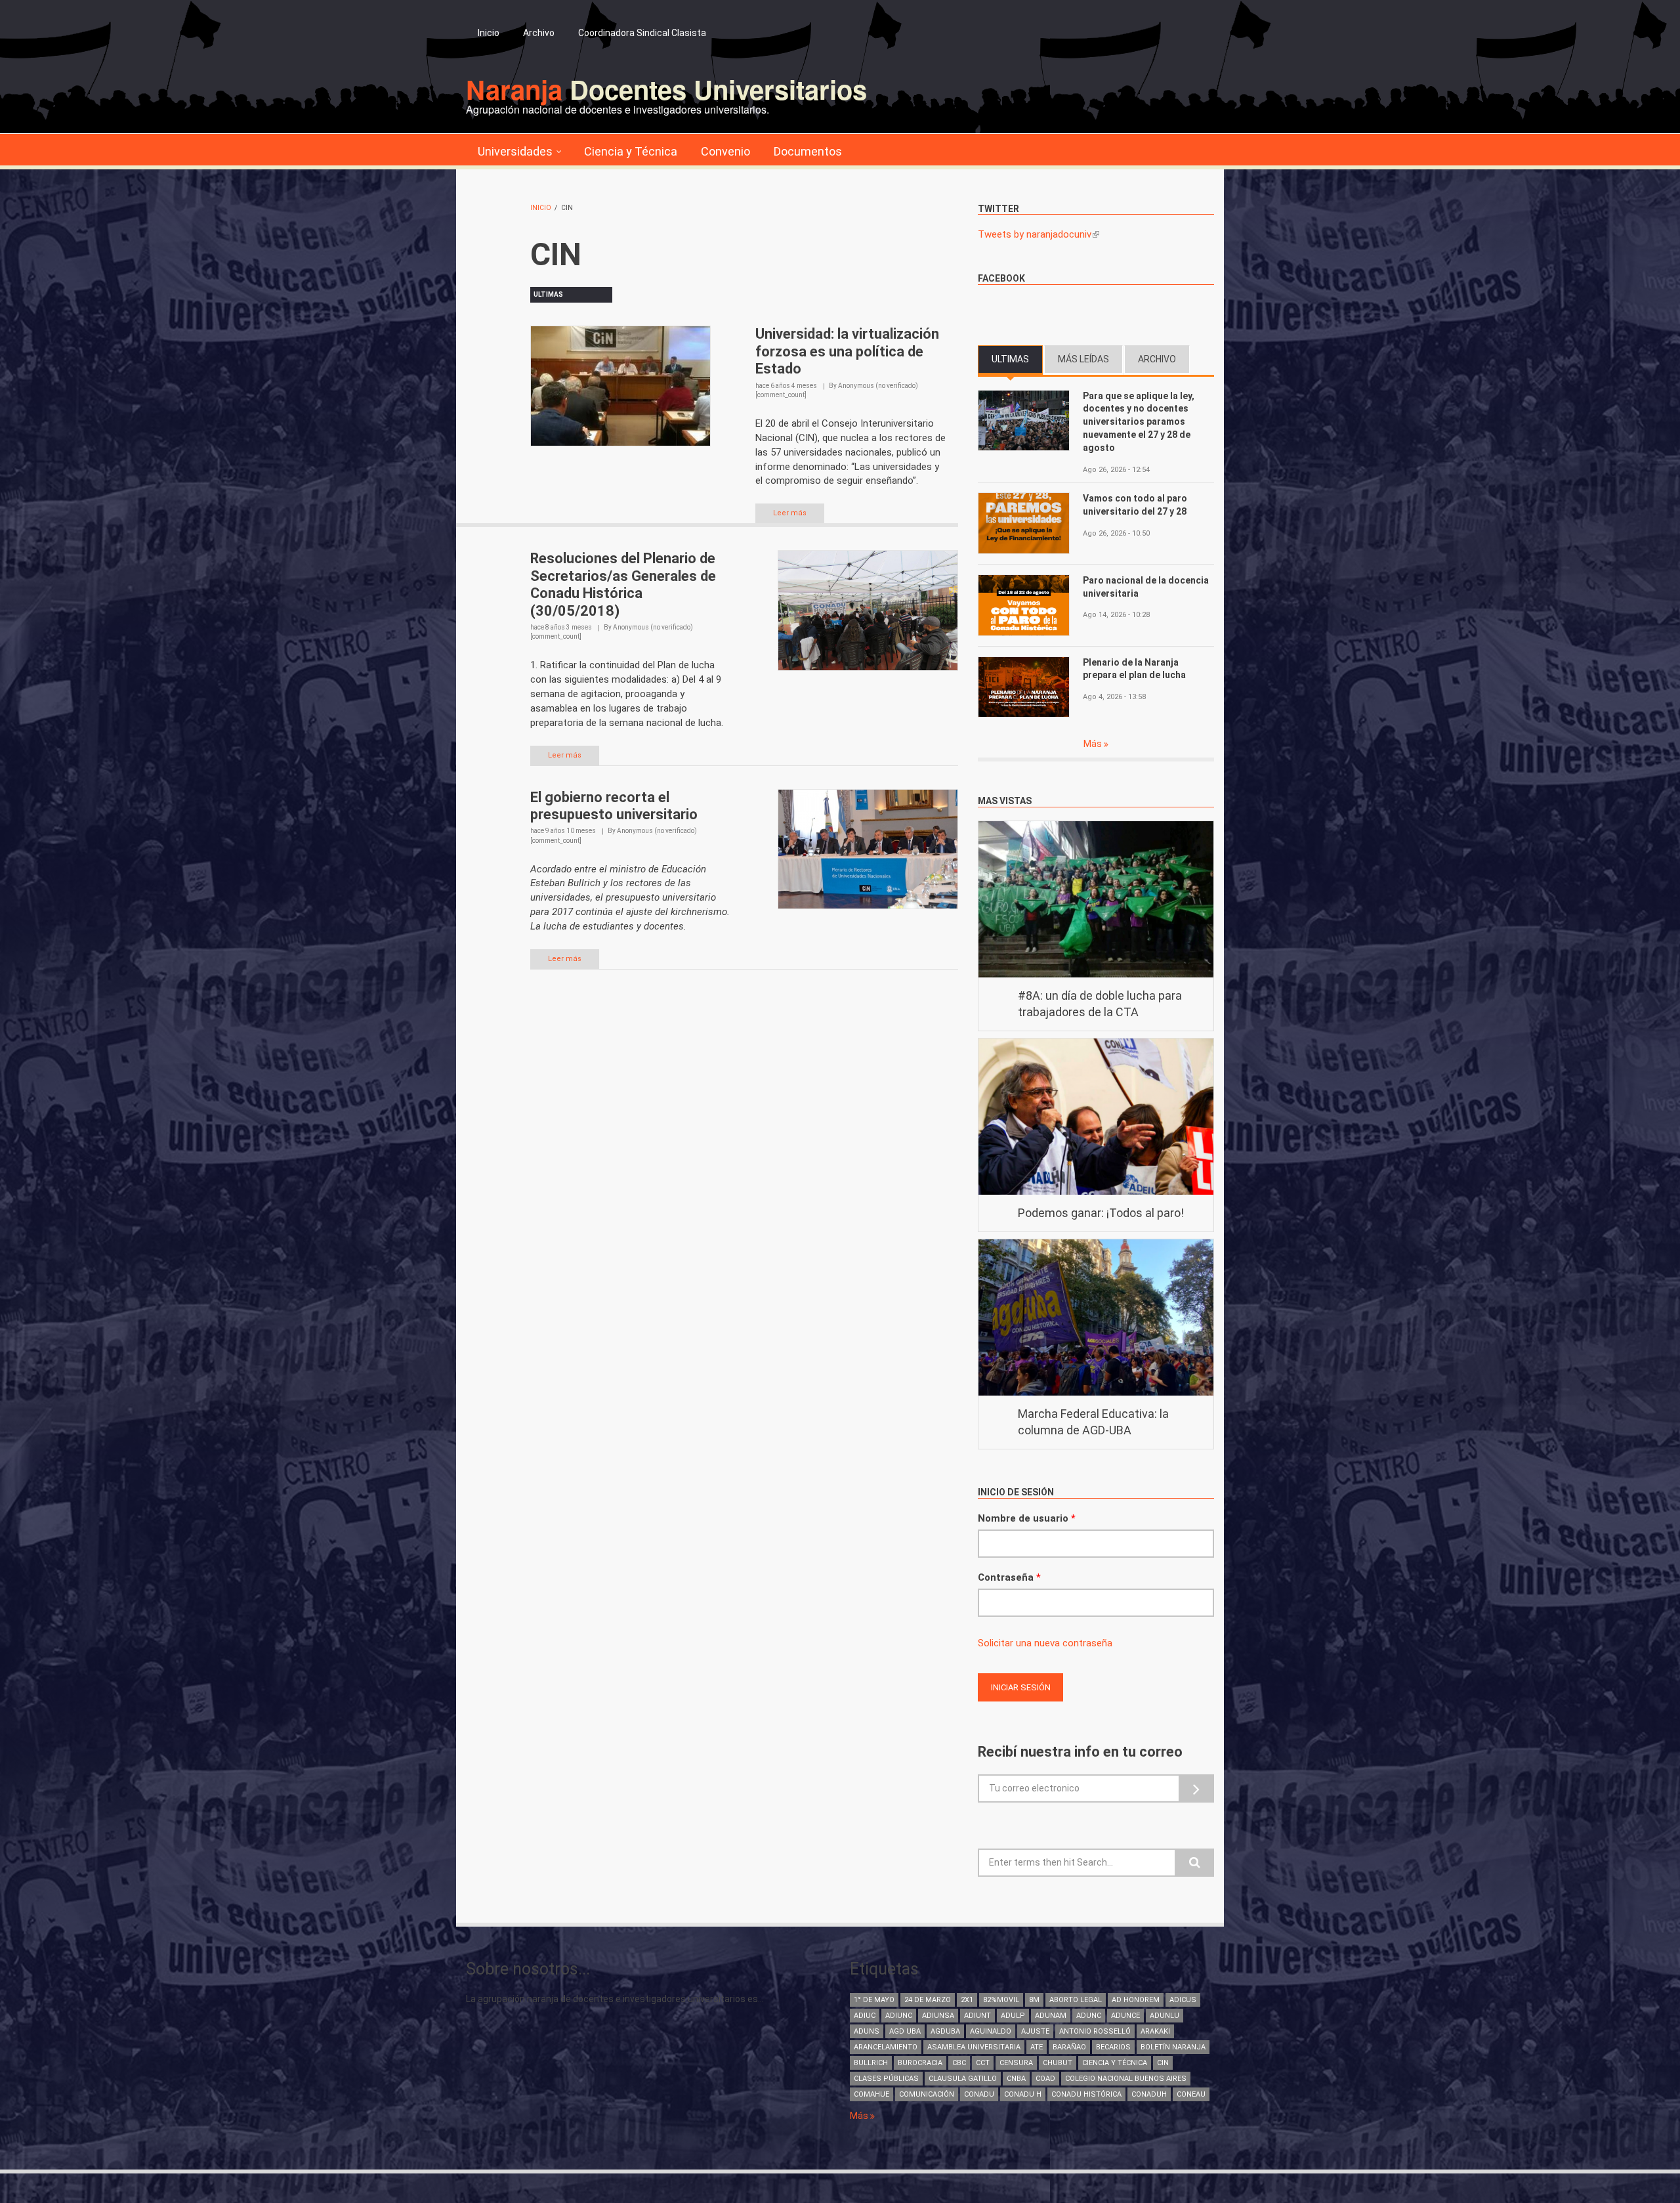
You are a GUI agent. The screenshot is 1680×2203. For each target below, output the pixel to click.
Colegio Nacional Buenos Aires (1126, 2079)
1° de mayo (874, 2000)
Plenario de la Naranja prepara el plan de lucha (1134, 669)
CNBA (1016, 2079)
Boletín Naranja (1173, 2047)
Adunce (1125, 2016)
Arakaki (1155, 2031)
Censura (1016, 2063)
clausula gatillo (963, 2079)
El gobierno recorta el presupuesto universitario (614, 806)
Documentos (808, 151)
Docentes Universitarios (666, 89)
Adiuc (865, 2016)
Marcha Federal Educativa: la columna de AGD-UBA (1093, 1422)
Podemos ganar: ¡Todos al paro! (1101, 1213)
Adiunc (899, 2016)
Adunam (1051, 2016)
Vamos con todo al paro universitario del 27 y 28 (1135, 505)
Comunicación (927, 2094)
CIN (1163, 2063)
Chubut (1058, 2063)
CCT (983, 2063)
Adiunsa (938, 2016)
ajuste (1035, 2031)
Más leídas (1083, 359)
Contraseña (1009, 1577)
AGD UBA (905, 2031)
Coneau (1191, 2094)
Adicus (1183, 2000)
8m (1034, 2000)
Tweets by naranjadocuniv (1039, 234)
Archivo (539, 33)
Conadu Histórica (1086, 2094)
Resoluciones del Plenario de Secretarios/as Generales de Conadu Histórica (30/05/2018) (623, 584)
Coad (1045, 2079)
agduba (945, 2031)
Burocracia (920, 2063)
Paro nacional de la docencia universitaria (1146, 587)
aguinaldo (991, 2031)
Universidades (515, 151)
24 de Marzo (928, 2000)
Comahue (871, 2094)
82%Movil (1001, 2000)
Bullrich (871, 2063)
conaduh (1149, 2094)
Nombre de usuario (1027, 1518)
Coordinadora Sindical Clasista (642, 33)
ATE (1037, 2047)
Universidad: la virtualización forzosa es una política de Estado (847, 351)
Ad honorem (1136, 2000)
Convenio (725, 151)
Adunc (1089, 2016)
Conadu (979, 2094)
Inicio (489, 33)
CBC (959, 2063)
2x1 (967, 2000)
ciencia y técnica (1115, 2063)
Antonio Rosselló (1095, 2031)
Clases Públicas (886, 2079)
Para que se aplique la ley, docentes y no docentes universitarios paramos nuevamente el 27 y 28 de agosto (1139, 422)
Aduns (867, 2031)
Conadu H (1023, 2094)
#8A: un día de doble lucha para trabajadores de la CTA (1100, 1004)
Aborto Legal (1076, 2000)
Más (1094, 744)
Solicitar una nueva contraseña (1045, 1643)
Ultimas (1017, 359)
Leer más (790, 513)
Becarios (1113, 2047)
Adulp (1013, 2016)
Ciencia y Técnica (631, 151)
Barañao (1069, 2047)
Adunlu (1165, 2016)
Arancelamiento (886, 2047)
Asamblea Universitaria (974, 2047)
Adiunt (977, 2016)
